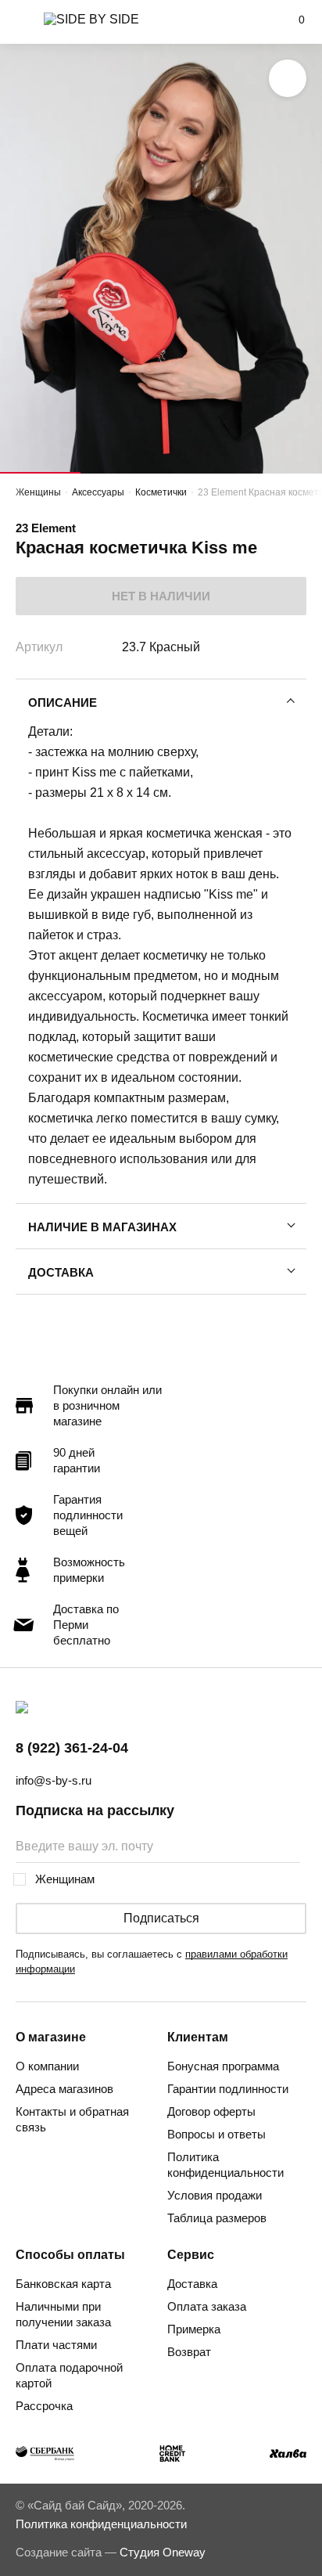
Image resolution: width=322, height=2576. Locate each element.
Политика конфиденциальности (225, 2165)
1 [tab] (40, 473)
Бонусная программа (223, 2066)
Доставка (61, 1272)
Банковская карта (63, 2284)
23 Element (46, 528)
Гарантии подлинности (228, 2089)
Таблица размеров (217, 2218)
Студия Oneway (163, 2552)
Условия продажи (215, 2195)
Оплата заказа (207, 2306)
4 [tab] (282, 473)
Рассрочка (44, 2406)
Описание (63, 703)
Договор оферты (211, 2111)
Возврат (189, 2352)
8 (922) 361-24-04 (72, 1748)
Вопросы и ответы (216, 2134)
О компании (47, 2066)
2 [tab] (121, 473)
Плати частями (56, 2345)
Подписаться (161, 1918)
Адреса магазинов (64, 2089)
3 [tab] (201, 473)
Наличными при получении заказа (63, 2314)
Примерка (194, 2329)
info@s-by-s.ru (54, 1780)
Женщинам (65, 1879)
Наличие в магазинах (102, 1227)
